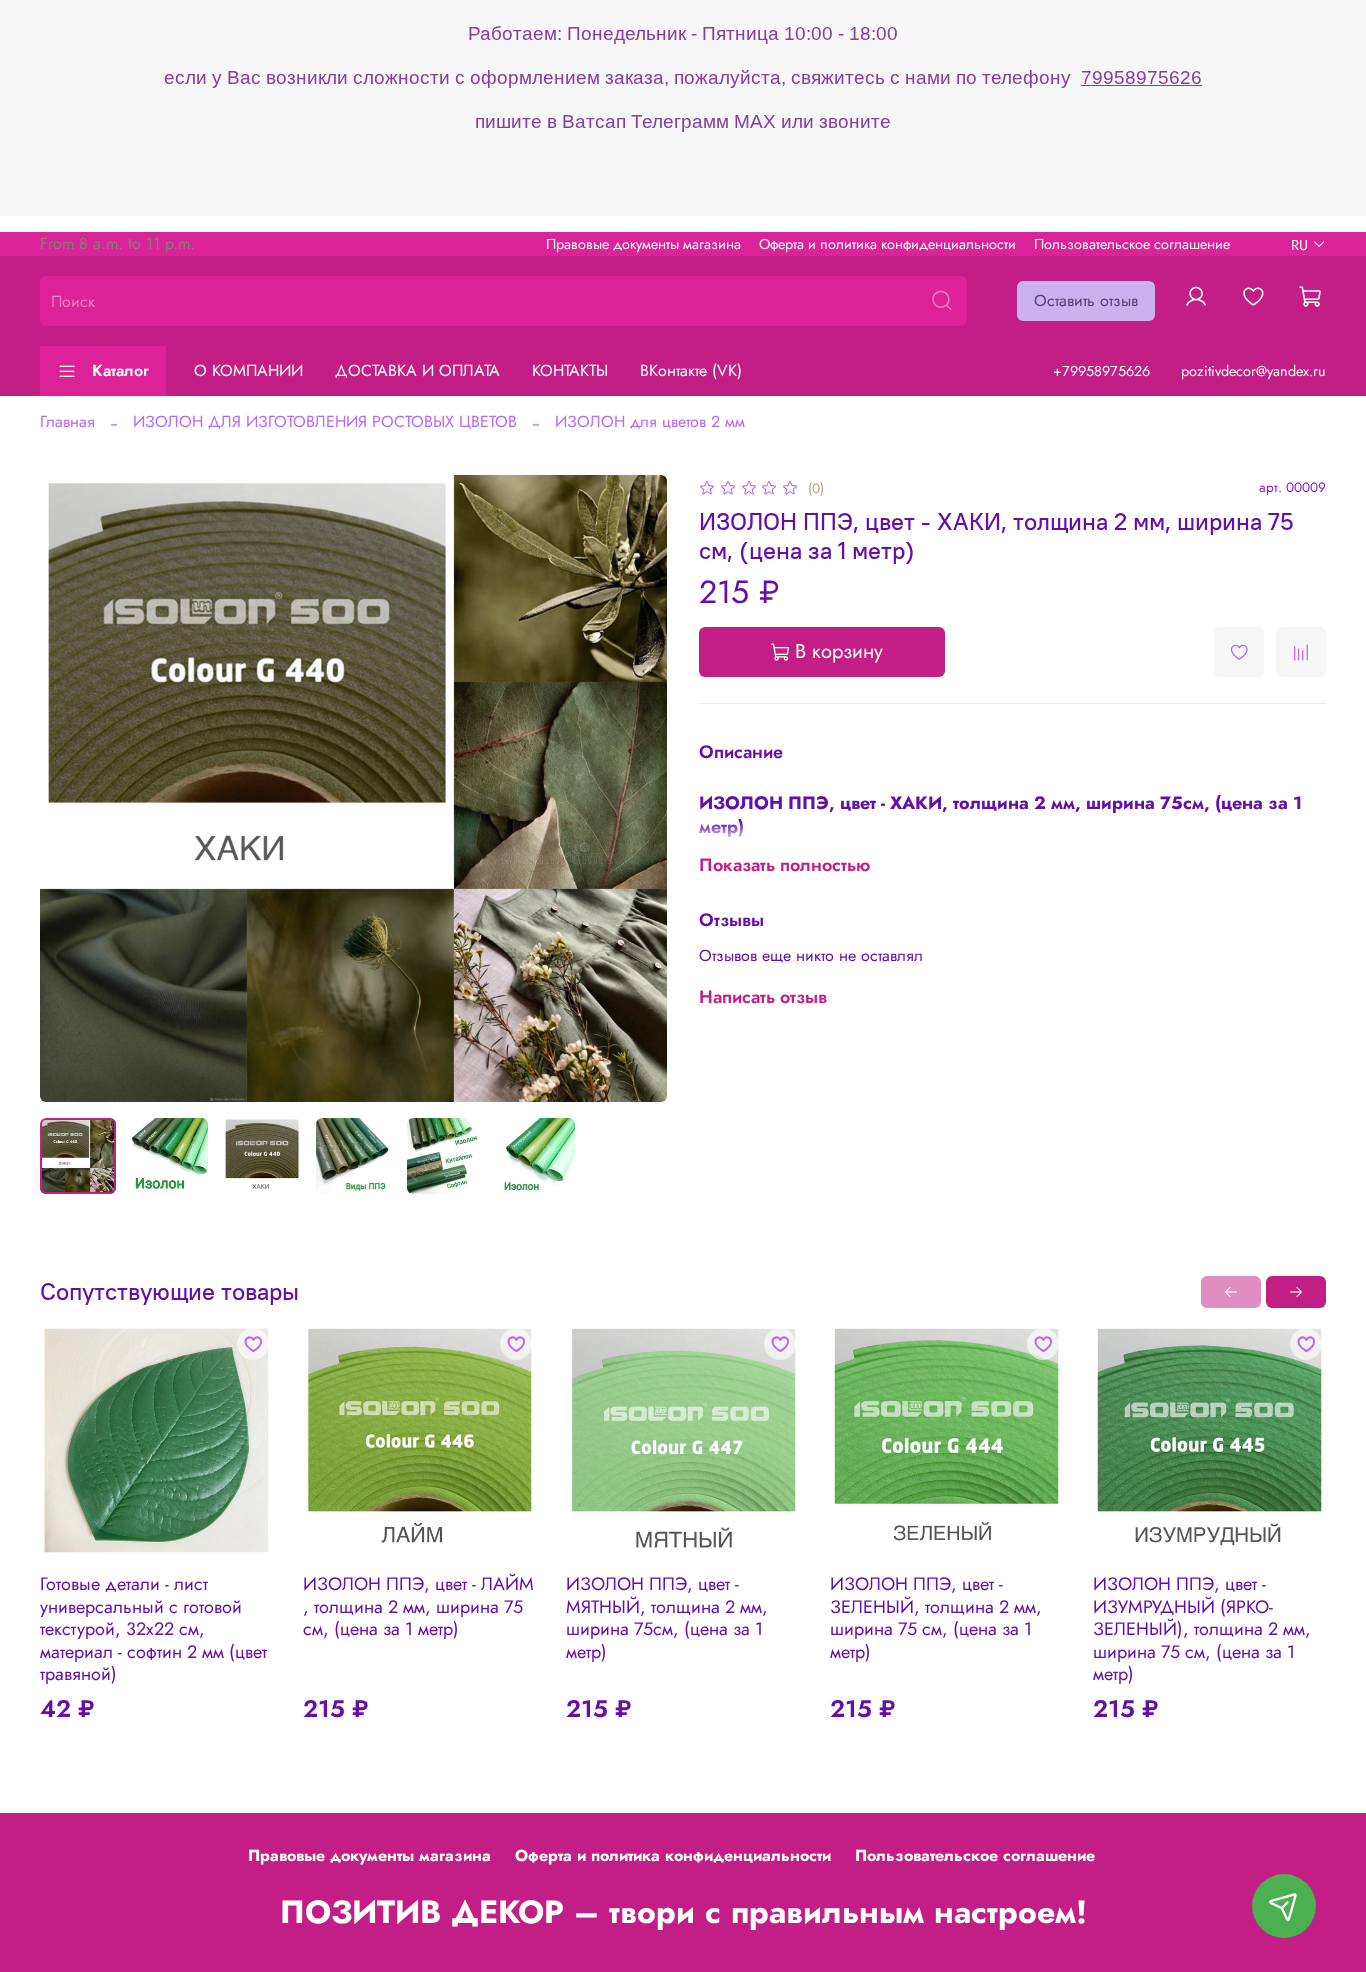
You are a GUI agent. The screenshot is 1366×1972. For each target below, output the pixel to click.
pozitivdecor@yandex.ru (1253, 371)
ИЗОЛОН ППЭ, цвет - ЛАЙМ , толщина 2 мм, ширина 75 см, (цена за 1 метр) (418, 1606)
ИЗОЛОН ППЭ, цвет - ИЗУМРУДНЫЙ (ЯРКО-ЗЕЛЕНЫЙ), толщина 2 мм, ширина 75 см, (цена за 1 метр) (1202, 1629)
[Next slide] (635, 789)
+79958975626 (1101, 371)
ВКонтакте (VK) (691, 370)
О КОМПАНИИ (248, 370)
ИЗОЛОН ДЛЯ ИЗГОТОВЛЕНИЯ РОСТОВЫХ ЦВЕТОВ (325, 421)
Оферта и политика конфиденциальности (887, 244)
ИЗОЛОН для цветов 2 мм (650, 421)
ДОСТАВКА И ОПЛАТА (417, 370)
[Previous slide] (72, 789)
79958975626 (1141, 77)
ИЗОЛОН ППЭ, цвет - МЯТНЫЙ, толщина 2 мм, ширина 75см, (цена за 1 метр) (667, 1618)
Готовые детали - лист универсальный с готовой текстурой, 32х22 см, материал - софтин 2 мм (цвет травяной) (153, 1629)
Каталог (120, 370)
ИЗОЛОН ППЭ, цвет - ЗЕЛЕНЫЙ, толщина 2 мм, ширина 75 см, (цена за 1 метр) (936, 1618)
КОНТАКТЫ (570, 370)
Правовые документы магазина (643, 244)
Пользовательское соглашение (1132, 244)
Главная (67, 421)
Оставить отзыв (1086, 300)
